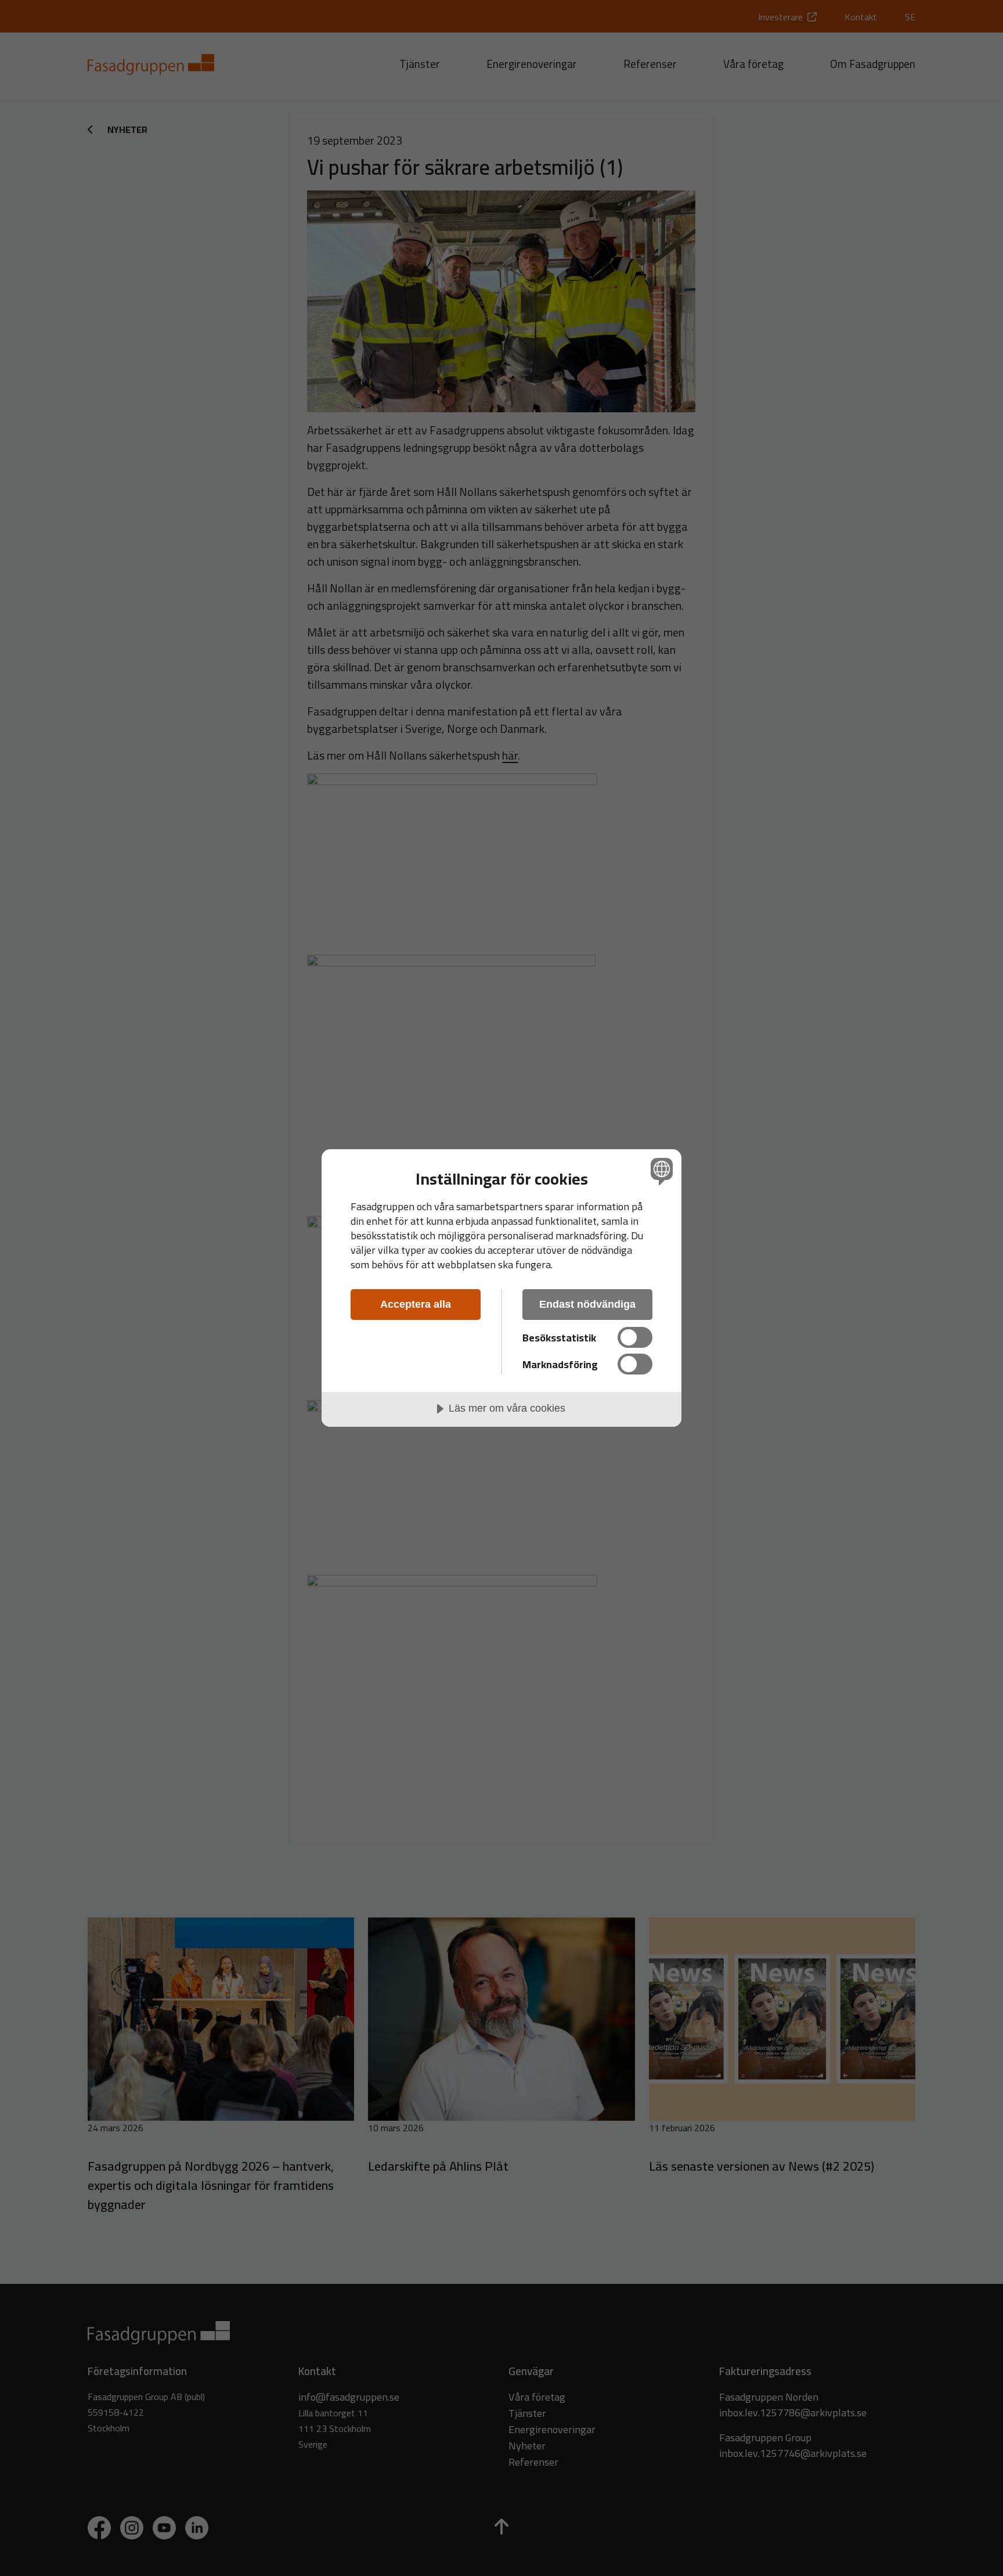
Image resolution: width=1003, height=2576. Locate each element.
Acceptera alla (416, 1304)
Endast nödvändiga (587, 1304)
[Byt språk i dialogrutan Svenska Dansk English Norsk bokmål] (660, 1171)
